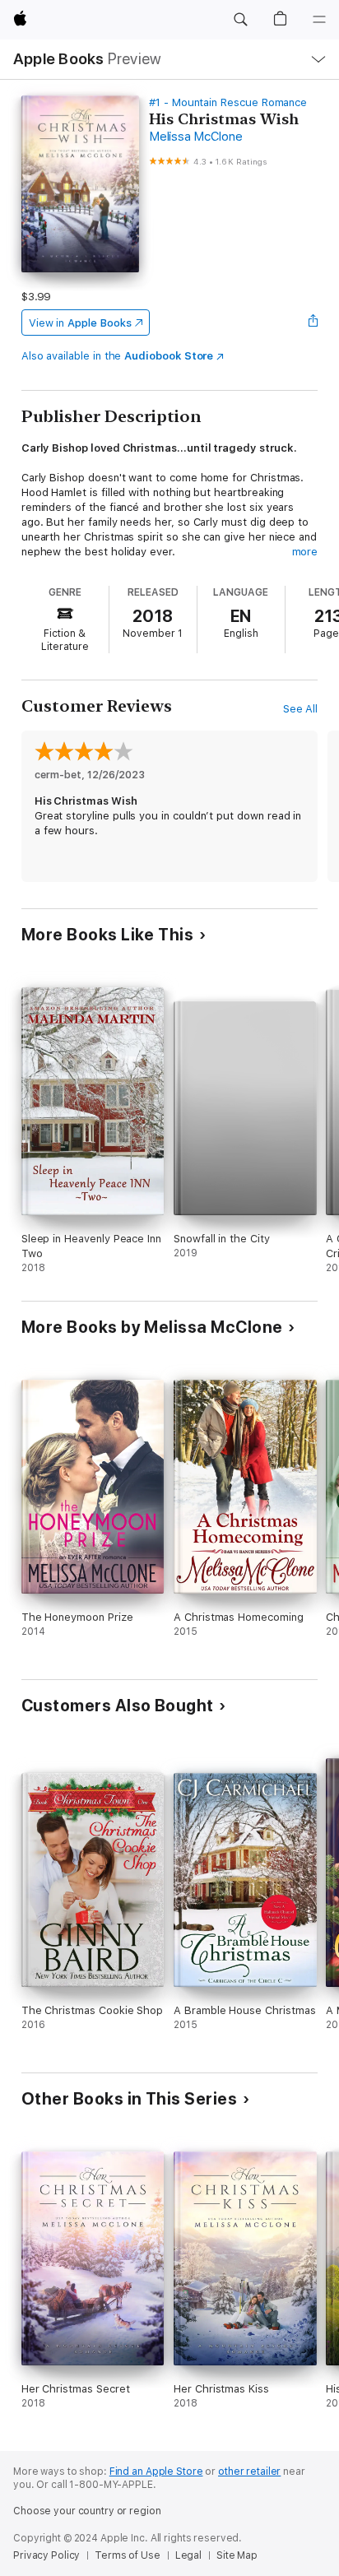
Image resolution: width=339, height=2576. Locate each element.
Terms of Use (128, 2555)
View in (80, 323)
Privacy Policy (46, 2555)
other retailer (249, 2472)
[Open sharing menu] (313, 323)
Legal (188, 2555)
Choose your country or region (87, 2511)
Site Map (237, 2555)
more (305, 552)
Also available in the (118, 356)
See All (301, 709)
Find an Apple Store (156, 2472)
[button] (240, 20)
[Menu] (319, 20)
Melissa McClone (195, 137)
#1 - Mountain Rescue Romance (228, 102)
